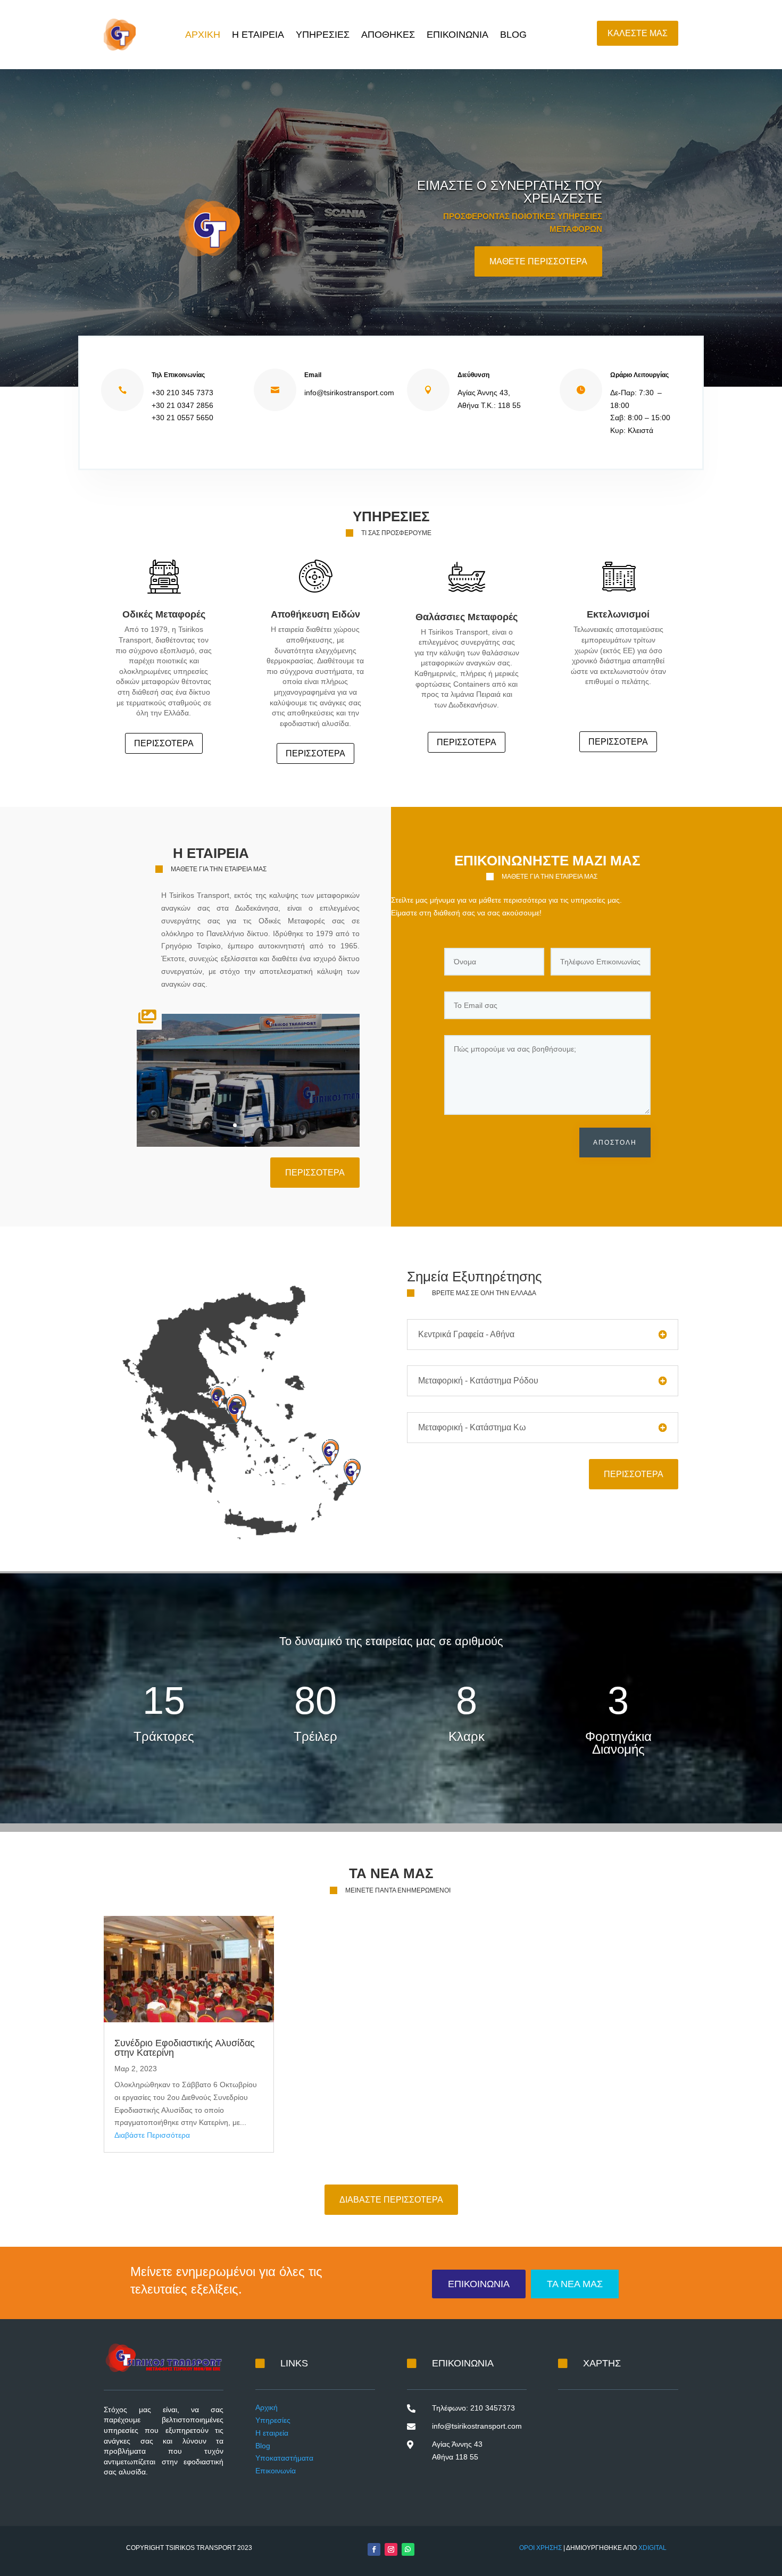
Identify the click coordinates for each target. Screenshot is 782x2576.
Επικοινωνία (276, 2471)
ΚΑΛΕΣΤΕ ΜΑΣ (638, 33)
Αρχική (267, 2407)
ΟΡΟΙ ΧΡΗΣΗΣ (540, 2548)
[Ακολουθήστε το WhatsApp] (408, 2549)
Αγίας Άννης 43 (457, 2444)
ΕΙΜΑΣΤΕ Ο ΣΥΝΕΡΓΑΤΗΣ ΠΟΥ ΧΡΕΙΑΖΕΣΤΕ (510, 192)
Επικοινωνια (457, 35)
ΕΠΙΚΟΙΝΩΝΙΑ (479, 2284)
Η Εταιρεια (258, 35)
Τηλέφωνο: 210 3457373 (473, 2408)
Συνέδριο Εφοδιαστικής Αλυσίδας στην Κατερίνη (185, 2048)
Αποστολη (615, 1143)
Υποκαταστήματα (284, 2458)
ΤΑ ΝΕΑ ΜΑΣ (575, 2284)
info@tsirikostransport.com (477, 2426)
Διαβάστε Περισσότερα (152, 2135)
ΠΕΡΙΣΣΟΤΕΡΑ (164, 743)
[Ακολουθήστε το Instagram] (391, 2549)
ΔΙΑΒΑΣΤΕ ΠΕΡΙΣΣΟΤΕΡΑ (391, 2200)
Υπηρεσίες (273, 2420)
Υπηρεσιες (323, 35)
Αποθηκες (388, 35)
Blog (513, 35)
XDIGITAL (652, 2548)
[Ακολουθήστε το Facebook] (374, 2549)
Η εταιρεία (272, 2433)
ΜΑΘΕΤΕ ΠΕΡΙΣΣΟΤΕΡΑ (538, 261)
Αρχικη (203, 35)
